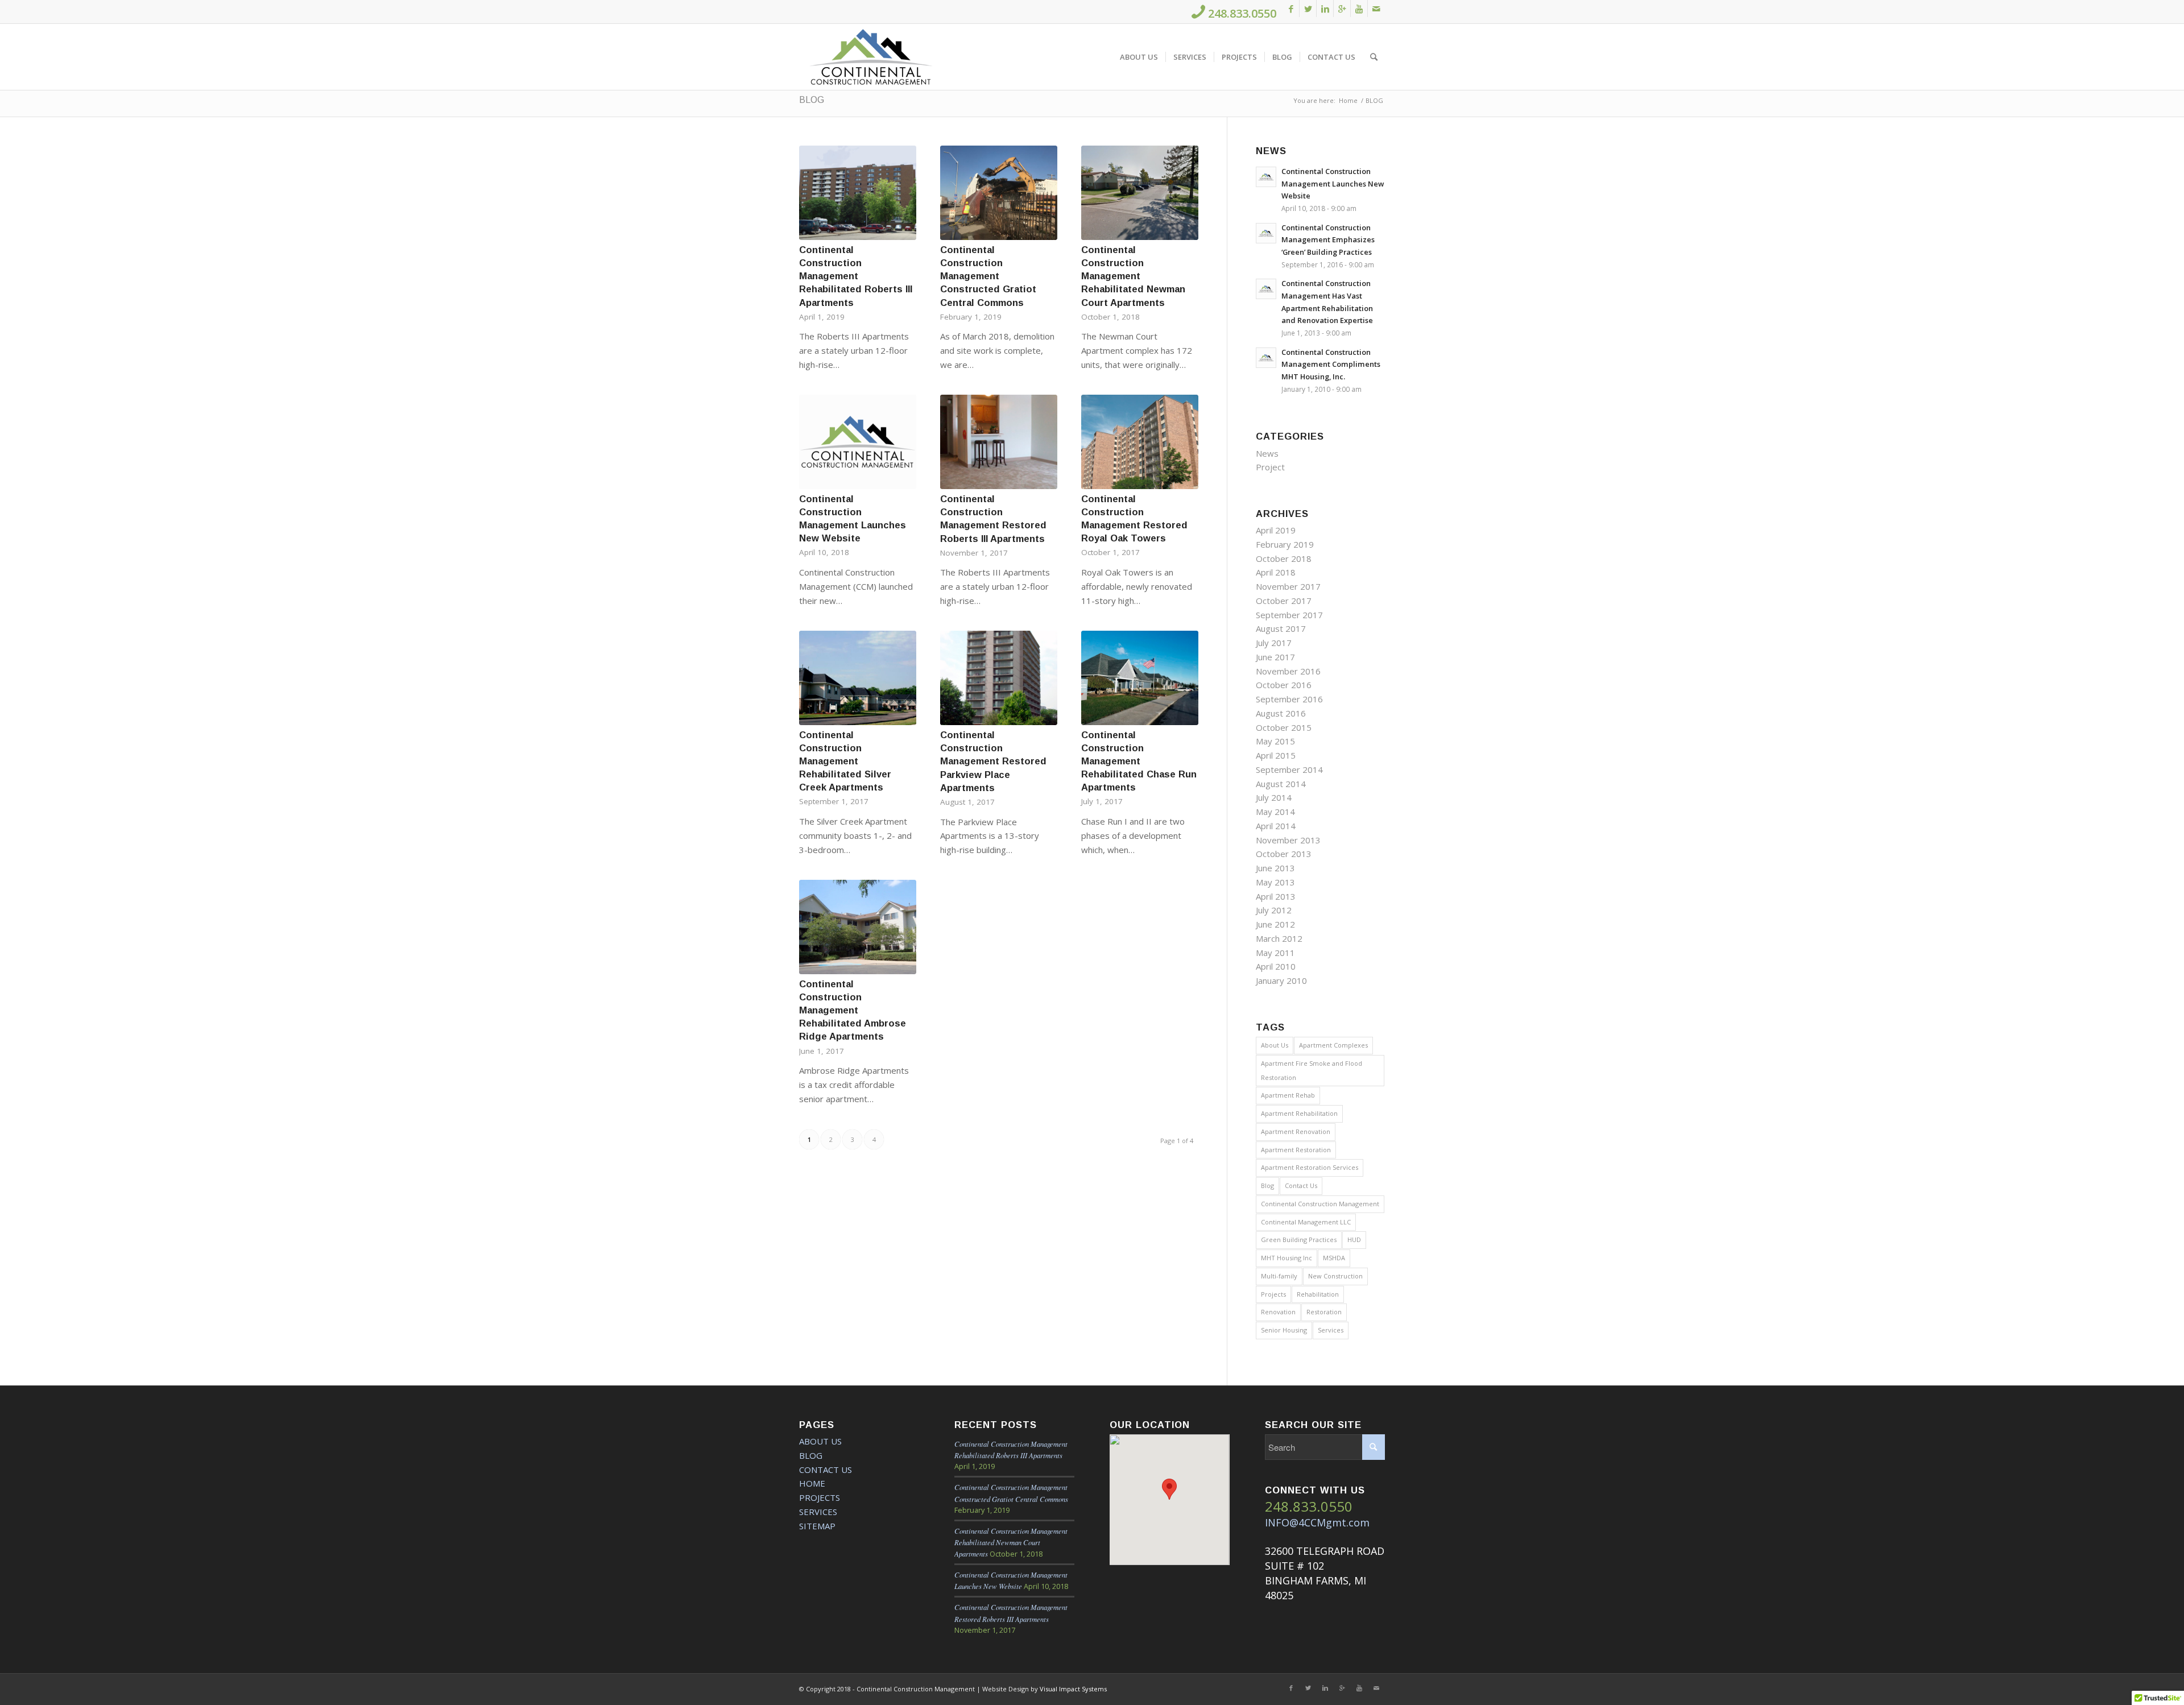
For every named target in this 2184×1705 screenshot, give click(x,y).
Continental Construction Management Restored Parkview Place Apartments (993, 761)
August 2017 (1281, 628)
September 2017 (1289, 615)
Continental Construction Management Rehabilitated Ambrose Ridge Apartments (853, 1010)
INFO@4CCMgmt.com (1317, 1522)
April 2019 (1276, 530)
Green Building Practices (1299, 1240)
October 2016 (1284, 685)
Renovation (1278, 1312)
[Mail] (1376, 9)
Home (1348, 100)
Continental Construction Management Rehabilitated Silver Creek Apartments (845, 761)
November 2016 (1288, 671)
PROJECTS (820, 1497)
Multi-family (1279, 1276)
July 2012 (1274, 910)
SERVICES (818, 1512)
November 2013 (1288, 840)
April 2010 (1276, 966)
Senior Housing (1284, 1330)
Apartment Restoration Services (1310, 1167)
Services (1331, 1330)
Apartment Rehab (1288, 1095)
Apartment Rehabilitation (1299, 1113)
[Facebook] (1291, 9)
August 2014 (1281, 784)
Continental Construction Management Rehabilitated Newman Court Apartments (1133, 276)
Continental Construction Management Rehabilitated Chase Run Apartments (1139, 761)
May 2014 (1275, 812)
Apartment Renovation (1296, 1131)
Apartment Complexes (1333, 1045)
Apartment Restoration (1296, 1150)
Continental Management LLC (1306, 1222)
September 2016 (1289, 699)
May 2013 (1275, 882)
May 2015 (1275, 741)
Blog (1267, 1185)
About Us (1275, 1045)
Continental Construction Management (1320, 1204)
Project (1270, 467)
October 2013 (1284, 854)
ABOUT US (820, 1441)
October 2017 (1284, 601)
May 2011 (1275, 953)
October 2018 (1284, 558)
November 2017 (1288, 586)
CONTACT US (826, 1470)
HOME (812, 1483)
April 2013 (1276, 896)
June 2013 (1275, 868)
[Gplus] (1342, 9)
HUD (1354, 1240)
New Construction (1335, 1276)
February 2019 (1285, 544)
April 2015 (1276, 755)
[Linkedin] (1325, 9)
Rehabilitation (1318, 1294)
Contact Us (1301, 1185)
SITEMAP (817, 1526)
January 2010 (1281, 980)
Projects (1273, 1294)
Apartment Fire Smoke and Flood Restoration (1312, 1070)
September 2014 (1289, 769)
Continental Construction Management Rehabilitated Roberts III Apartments (856, 276)
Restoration (1324, 1312)
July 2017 (1274, 643)
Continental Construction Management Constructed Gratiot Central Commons (988, 276)
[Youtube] (1359, 9)
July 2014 (1274, 797)
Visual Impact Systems (1073, 1689)
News (1267, 453)
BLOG (812, 100)
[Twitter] (1308, 9)
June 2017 (1275, 657)
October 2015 (1284, 727)
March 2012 (1279, 938)
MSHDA (1334, 1258)
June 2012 (1275, 924)
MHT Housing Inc (1287, 1258)
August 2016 (1281, 713)
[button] (1169, 1489)
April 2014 (1276, 826)
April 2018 (1276, 572)
